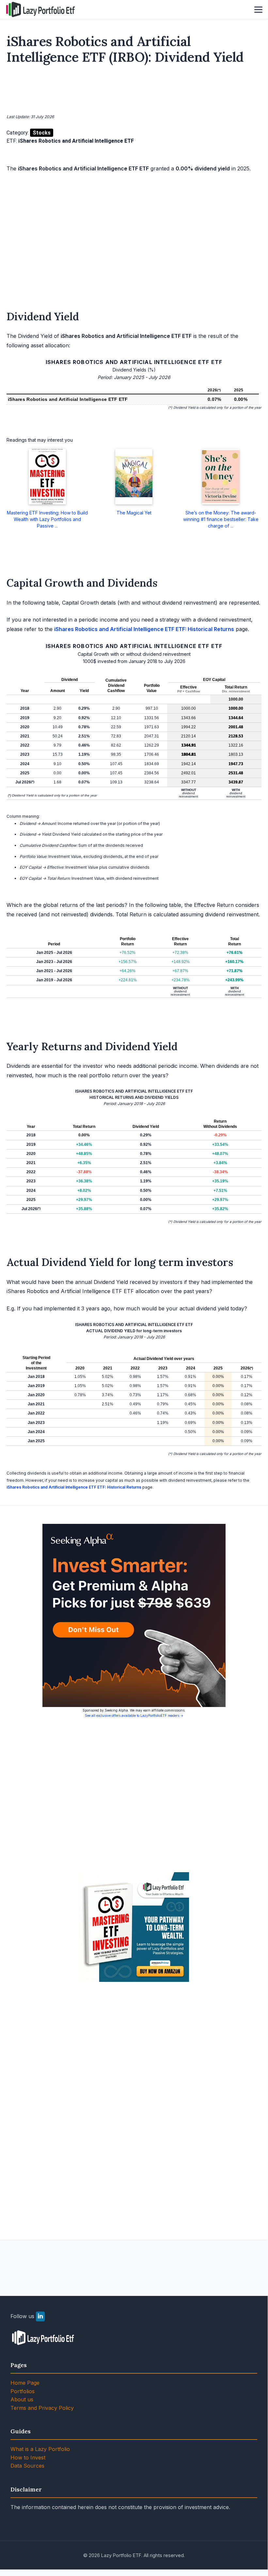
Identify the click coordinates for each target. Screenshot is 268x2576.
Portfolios (23, 2391)
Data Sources (27, 2466)
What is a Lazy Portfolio (40, 2449)
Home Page (25, 2383)
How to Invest (28, 2457)
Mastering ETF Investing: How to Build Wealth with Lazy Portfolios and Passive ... (47, 519)
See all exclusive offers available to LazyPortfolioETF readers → (134, 1715)
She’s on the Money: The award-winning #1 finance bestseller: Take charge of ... (221, 519)
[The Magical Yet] (134, 477)
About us (22, 2399)
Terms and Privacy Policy (42, 2408)
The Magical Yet (134, 513)
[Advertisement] (134, 90)
